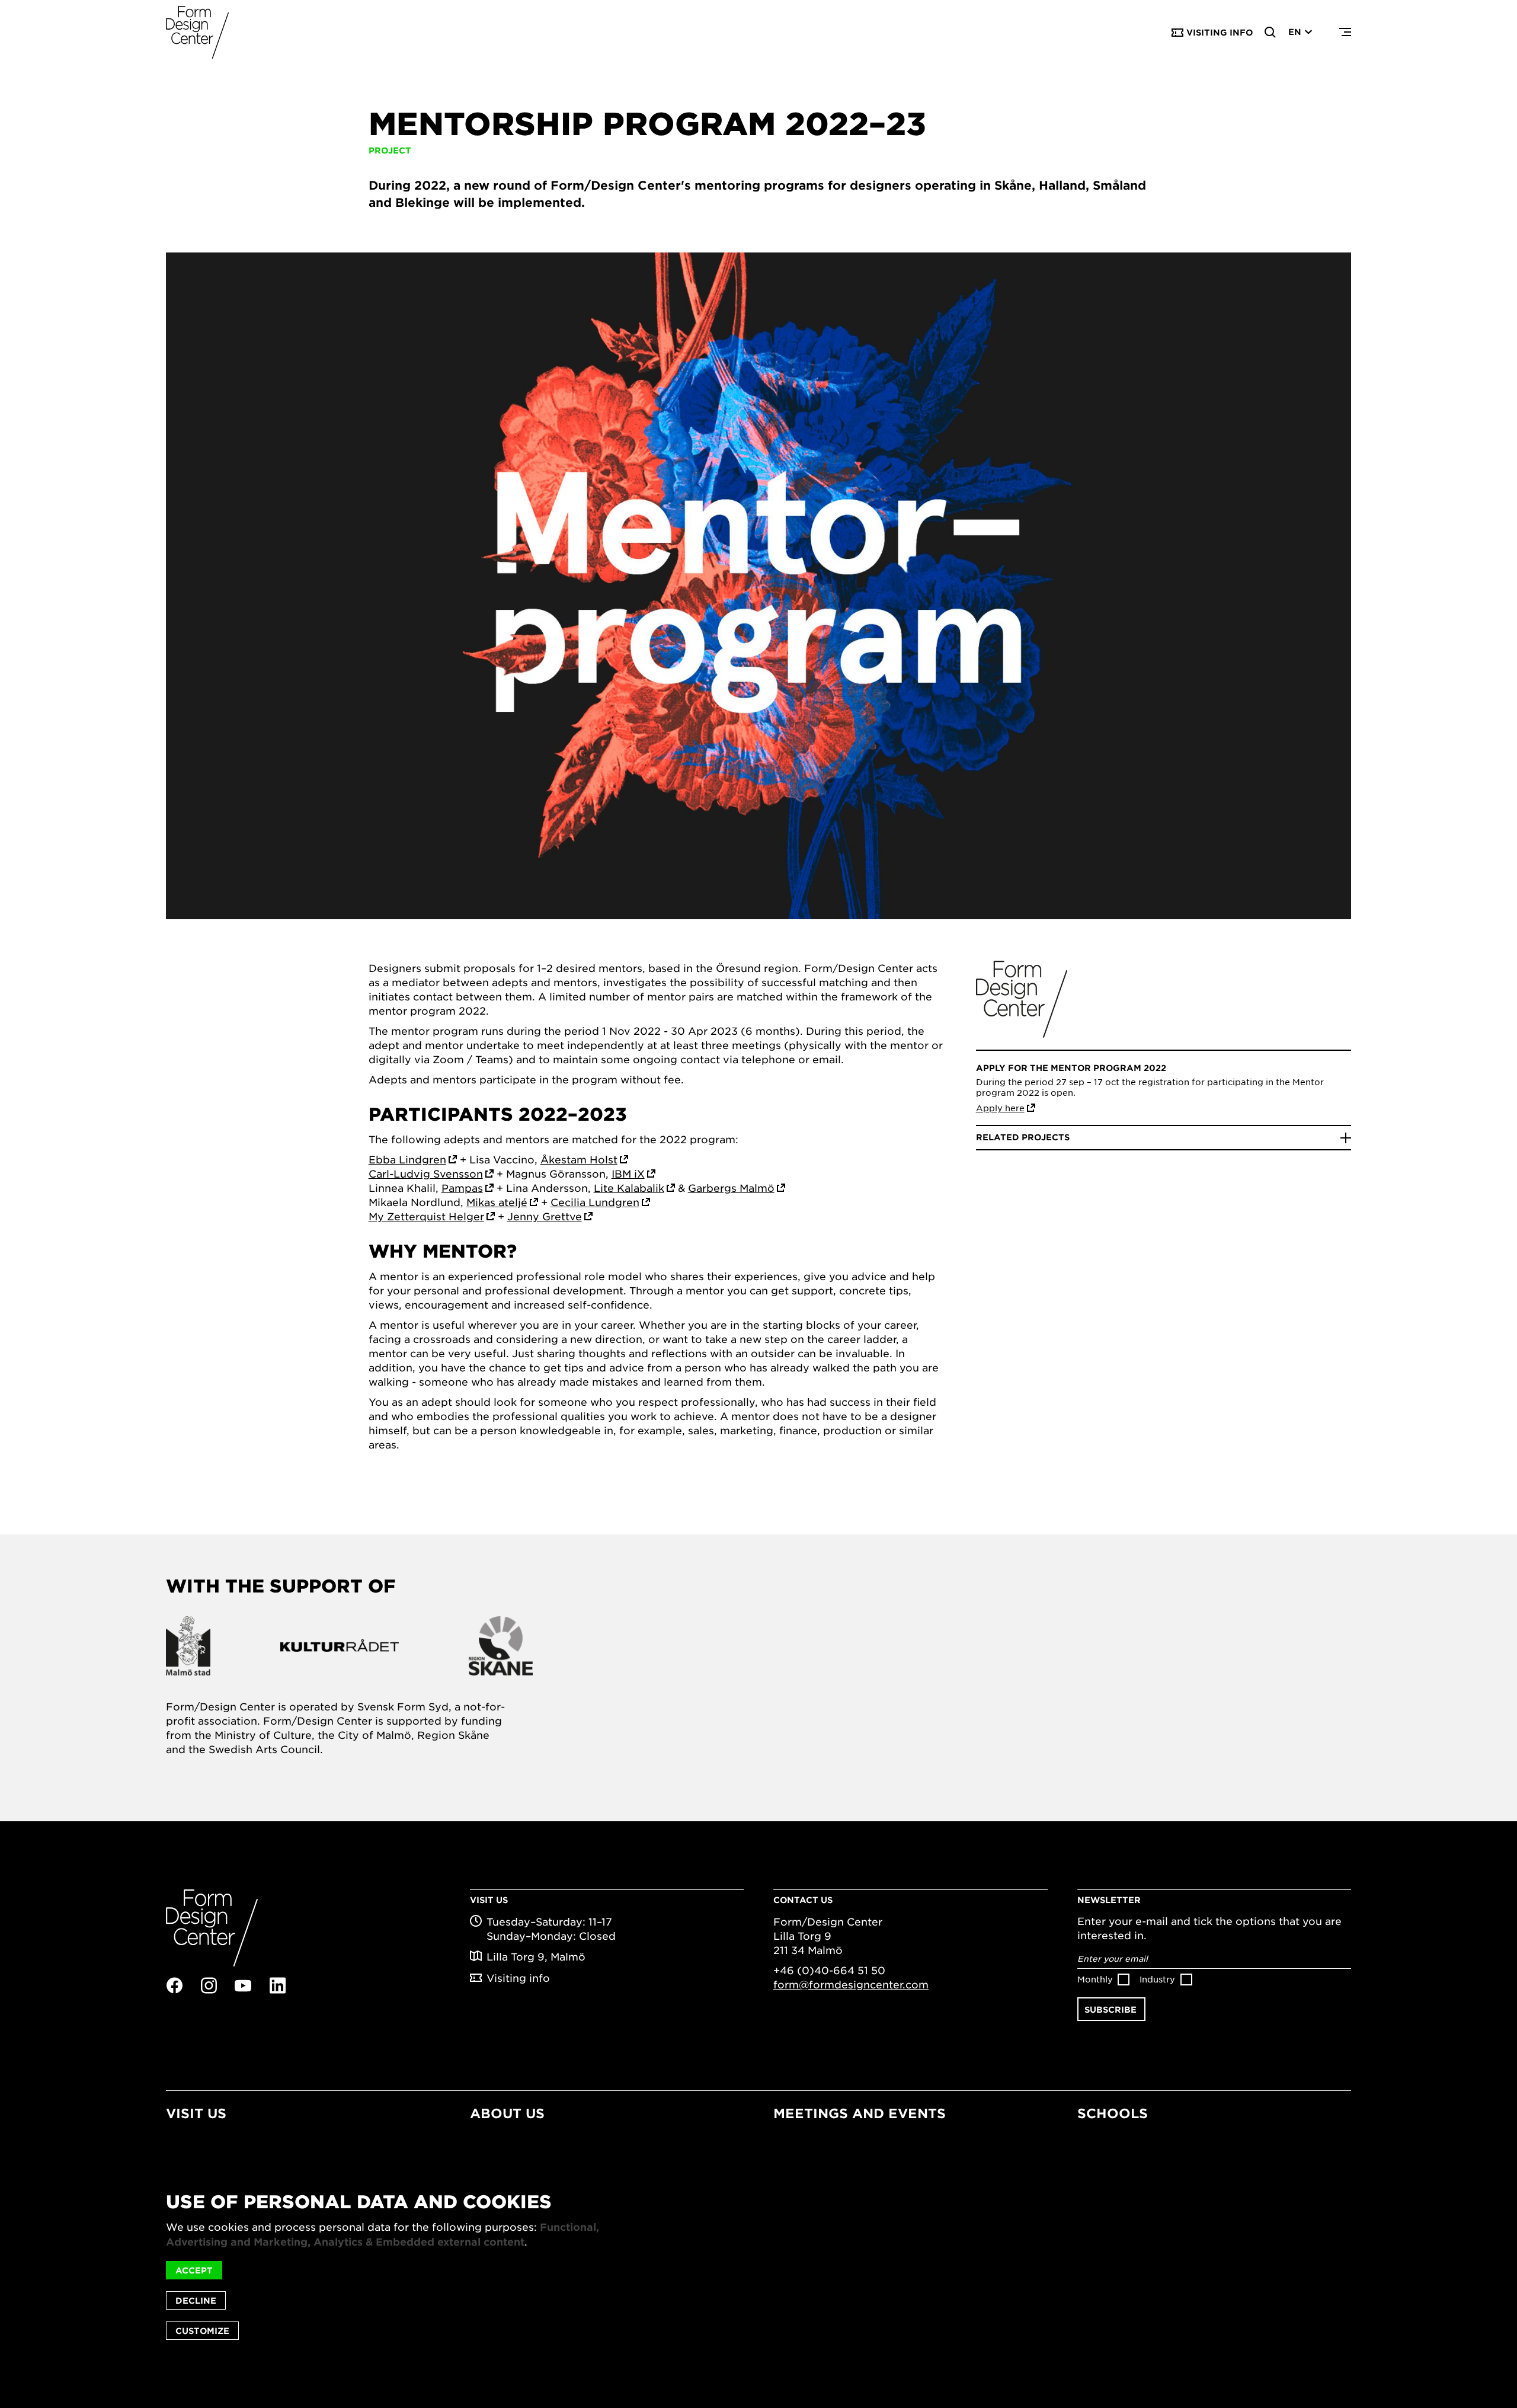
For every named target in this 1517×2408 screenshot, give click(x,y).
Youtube (243, 1986)
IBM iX (628, 1173)
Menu (1345, 33)
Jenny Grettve (545, 1216)
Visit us (196, 2113)
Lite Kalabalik (629, 1188)
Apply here (1000, 1108)
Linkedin (277, 1985)
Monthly (1095, 1979)
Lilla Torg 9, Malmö (536, 1956)
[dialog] (758, 2266)
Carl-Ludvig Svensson (426, 1173)
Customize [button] (202, 2331)
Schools (1113, 2113)
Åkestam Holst (579, 1159)
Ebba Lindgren (407, 1159)
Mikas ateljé (497, 1202)
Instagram (209, 1985)
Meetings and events (860, 2113)
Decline (196, 2300)
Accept (194, 2270)
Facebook (174, 1985)
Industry (1157, 1979)
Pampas (462, 1188)
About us (507, 2113)
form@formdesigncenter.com (851, 1984)
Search (1270, 33)
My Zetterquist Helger (426, 1216)
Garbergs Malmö (731, 1188)
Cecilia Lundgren (595, 1202)
